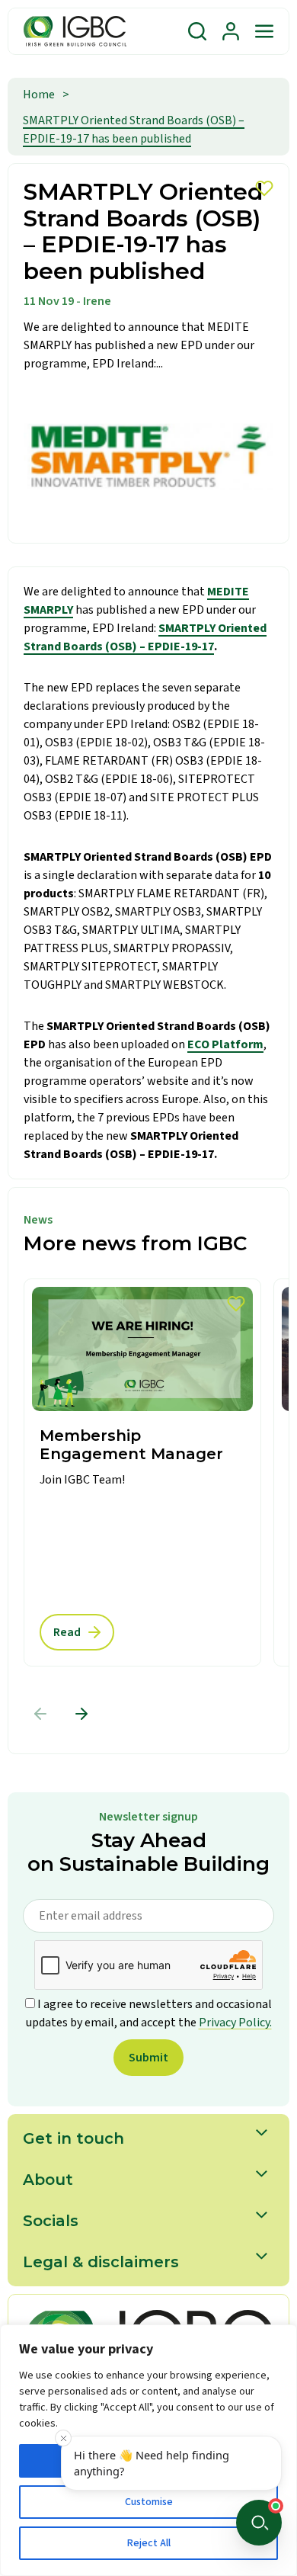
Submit (148, 2058)
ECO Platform (225, 1044)
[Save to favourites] (264, 188)
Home (39, 95)
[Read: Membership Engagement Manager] (142, 1472)
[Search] (197, 31)
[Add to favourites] (236, 1304)
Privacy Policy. (235, 2023)
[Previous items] (40, 1714)
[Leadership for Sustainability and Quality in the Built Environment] (75, 31)
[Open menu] (264, 31)
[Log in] (231, 31)
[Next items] (81, 1714)
